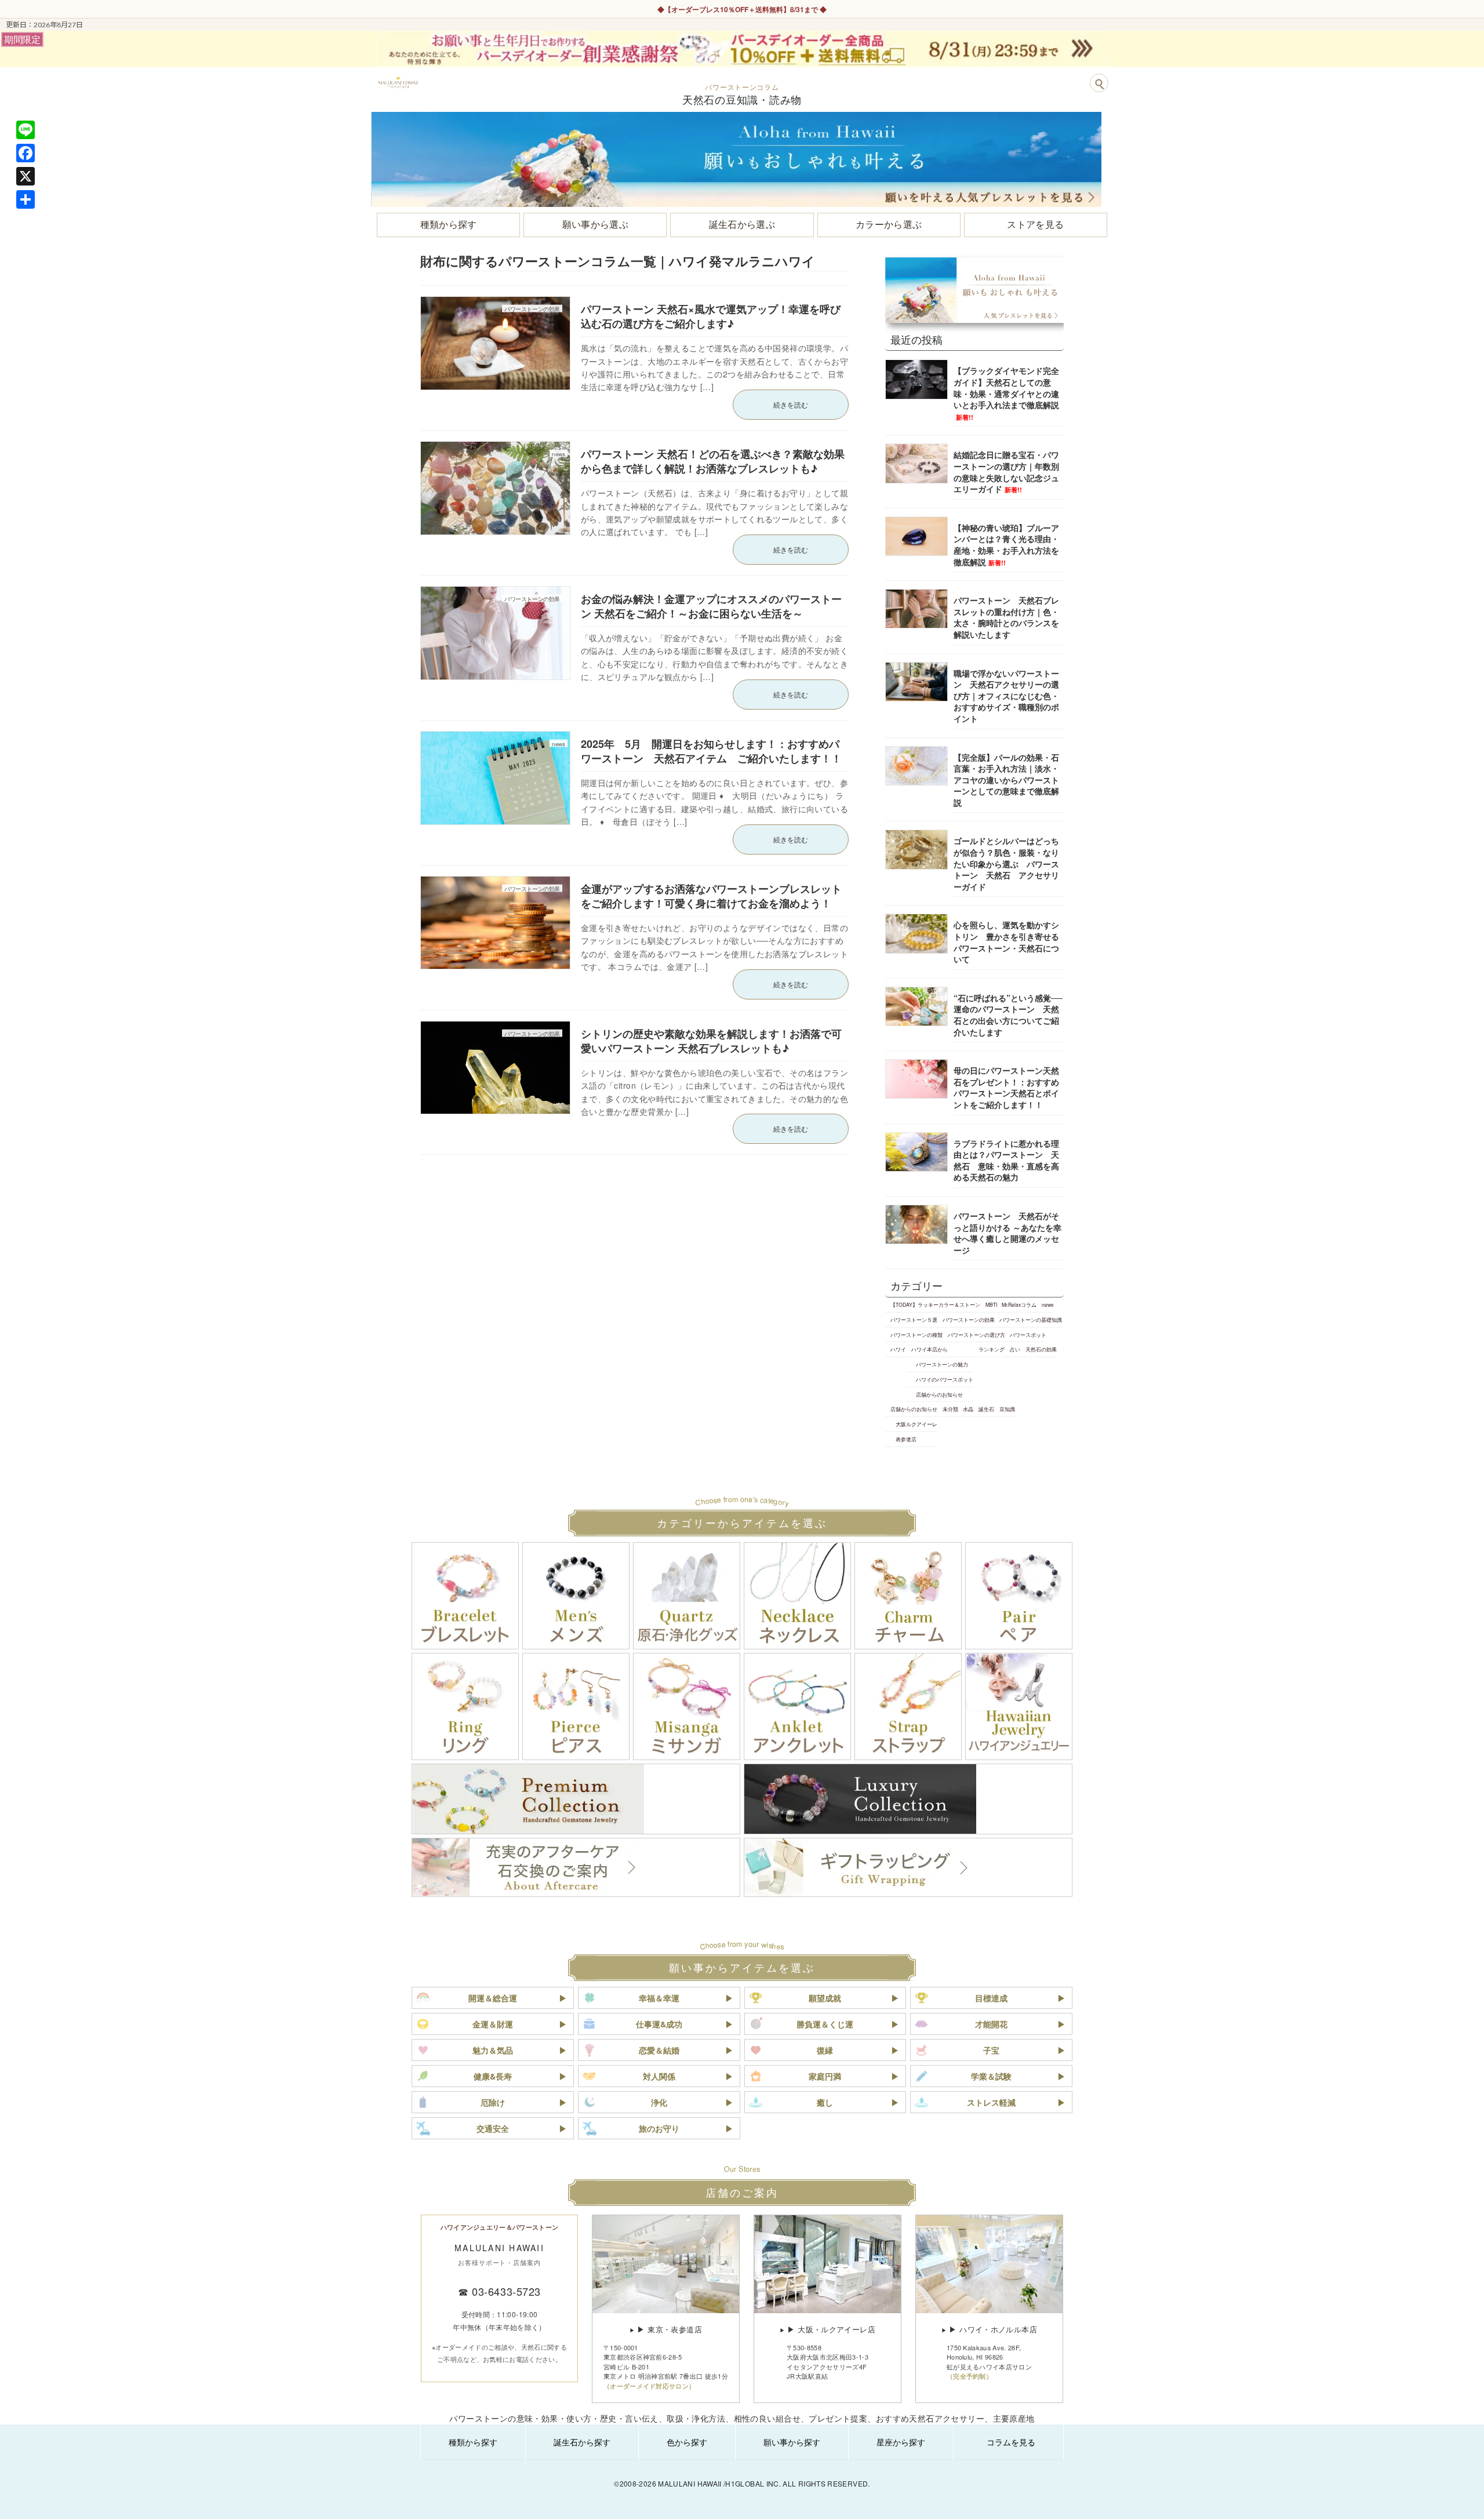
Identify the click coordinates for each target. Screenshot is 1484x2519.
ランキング (992, 1349)
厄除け (493, 2102)
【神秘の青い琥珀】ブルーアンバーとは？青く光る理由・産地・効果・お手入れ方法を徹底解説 (1006, 545)
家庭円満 (825, 2076)
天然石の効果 (1041, 1349)
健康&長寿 (493, 2076)
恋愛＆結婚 (659, 2050)
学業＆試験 (991, 2076)
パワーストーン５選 (914, 1320)
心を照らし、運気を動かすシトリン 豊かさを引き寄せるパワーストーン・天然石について (1006, 942)
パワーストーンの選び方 (976, 1335)
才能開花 (991, 2024)
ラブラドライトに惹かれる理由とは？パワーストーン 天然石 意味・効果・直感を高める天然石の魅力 (1006, 1160)
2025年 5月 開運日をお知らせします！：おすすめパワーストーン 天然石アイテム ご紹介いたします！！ (711, 751)
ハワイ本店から (930, 1349)
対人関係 (659, 2076)
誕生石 (986, 1409)
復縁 (825, 2050)
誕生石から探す (582, 2442)
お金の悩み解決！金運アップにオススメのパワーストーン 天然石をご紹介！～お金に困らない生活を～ (711, 606)
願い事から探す (792, 2442)
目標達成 (991, 1998)
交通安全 (493, 2128)
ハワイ (898, 1349)
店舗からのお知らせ (939, 1394)
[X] (26, 176)
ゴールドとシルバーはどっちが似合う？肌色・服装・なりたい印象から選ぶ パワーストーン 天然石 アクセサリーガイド (1006, 863)
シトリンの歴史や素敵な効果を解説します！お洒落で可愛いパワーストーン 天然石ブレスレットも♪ (711, 1041)
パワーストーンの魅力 (942, 1364)
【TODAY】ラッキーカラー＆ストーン (935, 1304)
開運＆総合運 (493, 1998)
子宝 (991, 2050)
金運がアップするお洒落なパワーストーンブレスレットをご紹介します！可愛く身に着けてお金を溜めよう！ (711, 896)
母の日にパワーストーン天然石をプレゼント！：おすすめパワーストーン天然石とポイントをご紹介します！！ (1006, 1087)
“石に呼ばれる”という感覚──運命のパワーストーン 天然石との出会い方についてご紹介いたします (1008, 1015)
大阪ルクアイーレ (916, 1424)
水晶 (968, 1409)
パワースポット (1028, 1335)
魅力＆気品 (493, 2050)
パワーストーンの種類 (916, 1335)
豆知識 (1007, 1409)
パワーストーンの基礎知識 (1031, 1320)
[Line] (26, 130)
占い (1015, 1349)
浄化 (659, 2102)
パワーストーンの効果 (969, 1320)
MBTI (991, 1304)
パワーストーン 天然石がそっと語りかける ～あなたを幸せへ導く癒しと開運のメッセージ (1007, 1233)
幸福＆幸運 (659, 1998)
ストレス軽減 (991, 2102)
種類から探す (473, 2442)
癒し (825, 2102)
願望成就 (825, 1998)
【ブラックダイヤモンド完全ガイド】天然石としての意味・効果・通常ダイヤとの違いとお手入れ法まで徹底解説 (1006, 393)
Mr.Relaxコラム (1019, 1304)
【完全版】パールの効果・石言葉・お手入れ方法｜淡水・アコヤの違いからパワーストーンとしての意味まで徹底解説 (1006, 779)
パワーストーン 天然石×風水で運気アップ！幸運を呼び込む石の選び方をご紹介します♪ (711, 316)
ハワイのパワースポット (945, 1379)
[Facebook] (26, 153)
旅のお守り (659, 2128)
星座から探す (901, 2442)
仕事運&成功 (659, 2024)
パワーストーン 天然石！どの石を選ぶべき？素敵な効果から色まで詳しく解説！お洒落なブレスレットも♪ (713, 461)
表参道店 (906, 1439)
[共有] (26, 199)
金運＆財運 (493, 2024)
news (1047, 1304)
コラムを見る (1011, 2442)
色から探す (687, 2442)
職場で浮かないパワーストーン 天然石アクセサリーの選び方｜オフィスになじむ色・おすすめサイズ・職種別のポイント (1006, 695)
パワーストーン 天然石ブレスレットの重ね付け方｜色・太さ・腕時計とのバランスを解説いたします (1006, 617)
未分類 (950, 1409)
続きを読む (791, 404)
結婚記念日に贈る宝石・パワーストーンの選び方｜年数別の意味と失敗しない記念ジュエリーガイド (1006, 472)
